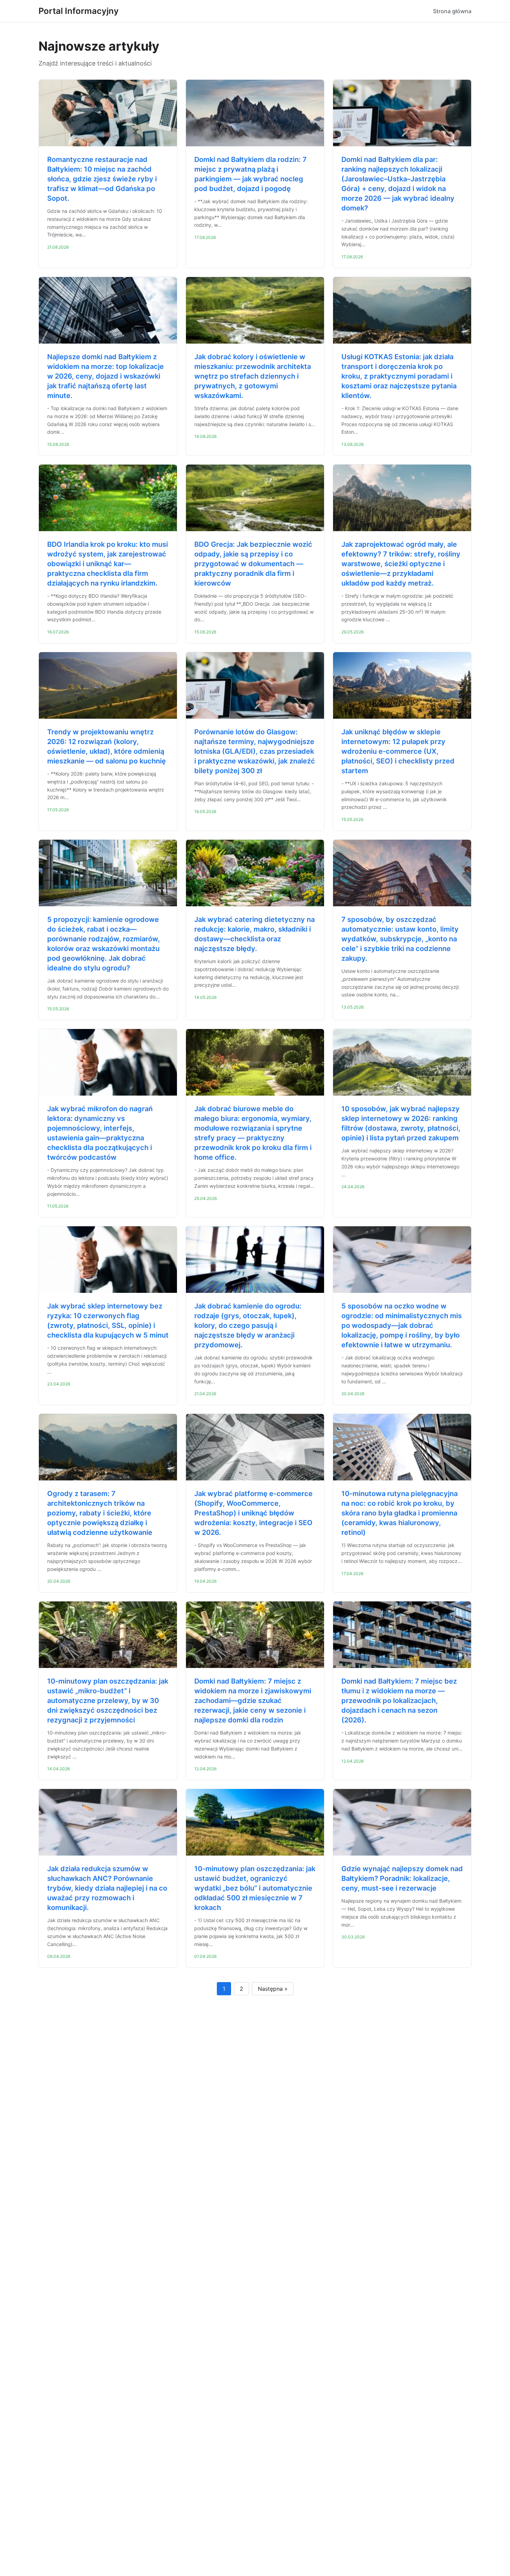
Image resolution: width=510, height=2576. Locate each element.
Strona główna (452, 11)
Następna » (273, 1989)
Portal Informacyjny (79, 11)
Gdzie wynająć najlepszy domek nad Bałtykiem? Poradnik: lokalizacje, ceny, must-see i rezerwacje (402, 1878)
